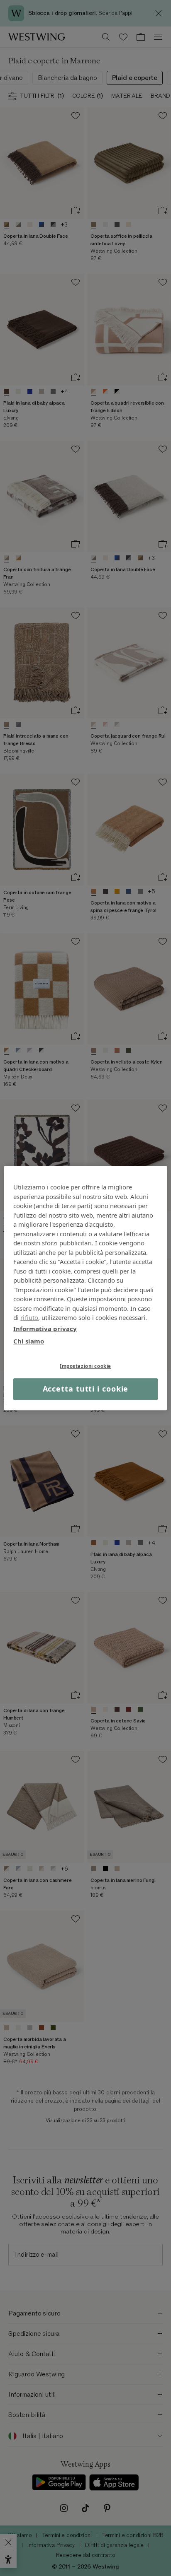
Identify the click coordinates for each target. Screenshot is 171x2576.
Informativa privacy (45, 1329)
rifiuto (29, 1317)
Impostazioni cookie (85, 1366)
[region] (85, 1288)
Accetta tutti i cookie (86, 1389)
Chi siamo (29, 1341)
